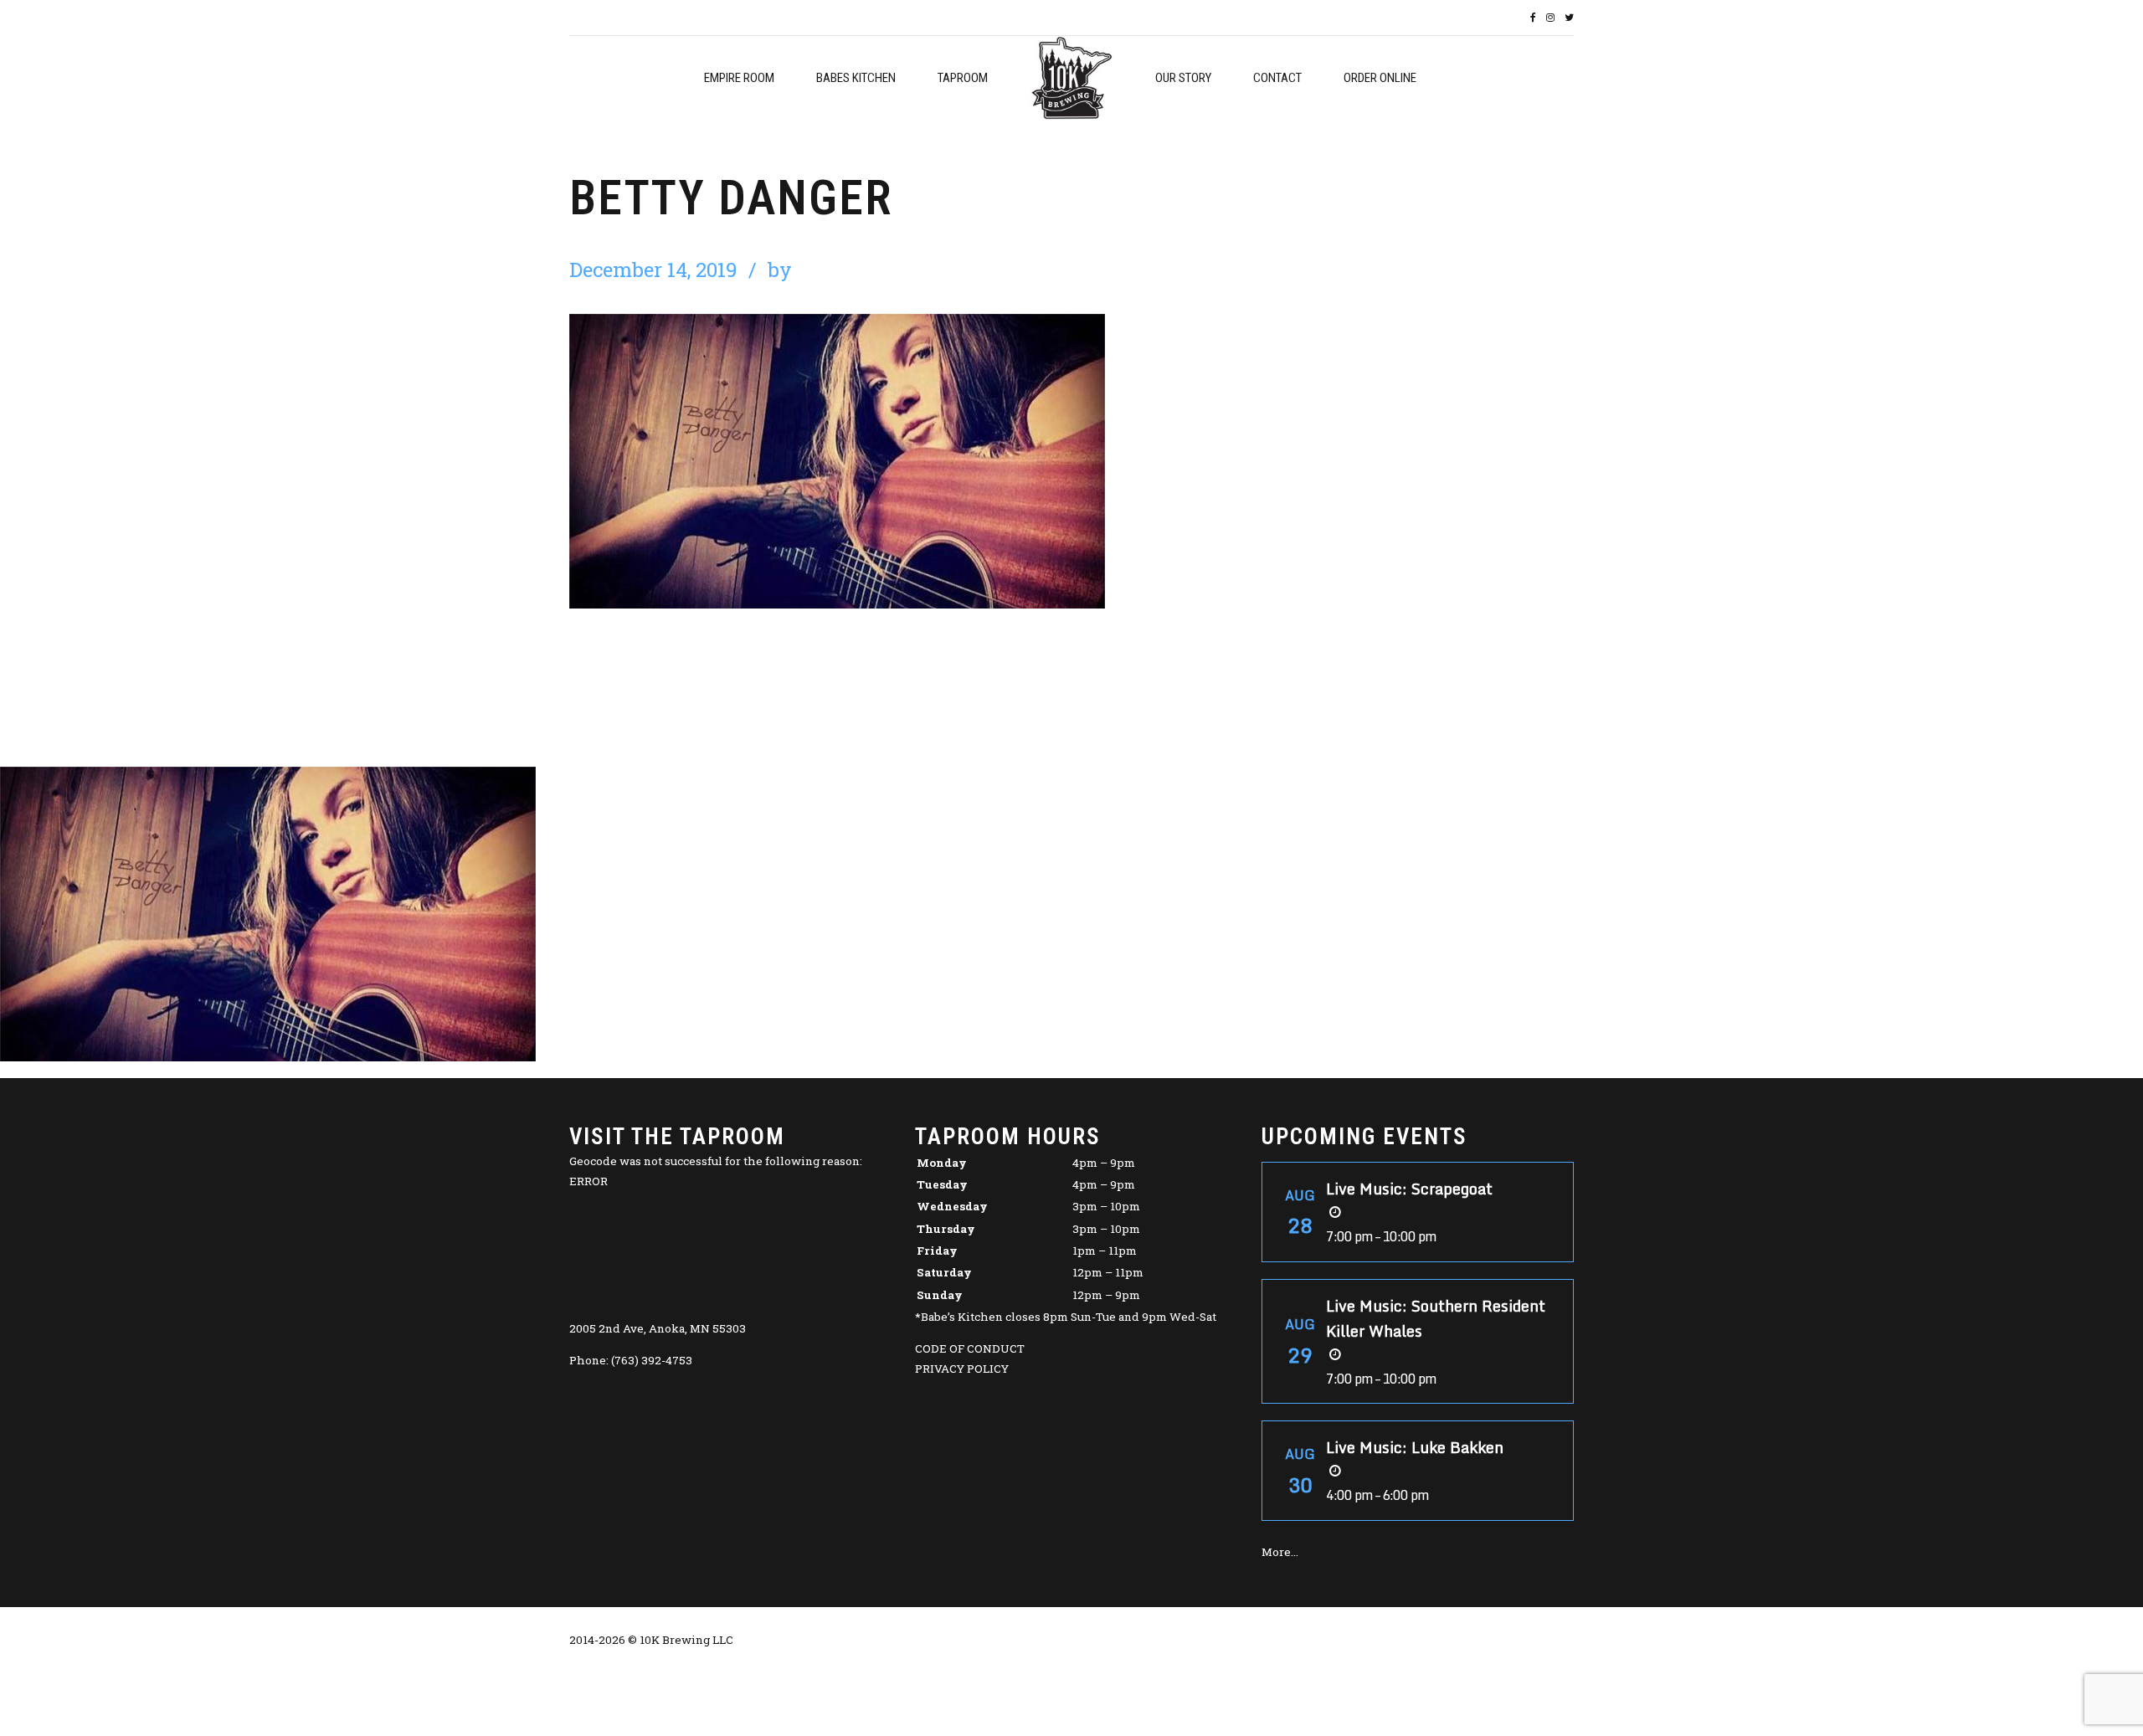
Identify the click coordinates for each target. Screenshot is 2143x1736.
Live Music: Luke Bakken (1415, 1447)
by (780, 270)
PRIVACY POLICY (962, 1369)
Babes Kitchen (856, 78)
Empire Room (739, 78)
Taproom (963, 78)
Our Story (1183, 78)
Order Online (1380, 78)
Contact (1277, 78)
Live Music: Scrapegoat (1409, 1189)
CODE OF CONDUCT (970, 1348)
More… (1280, 1552)
